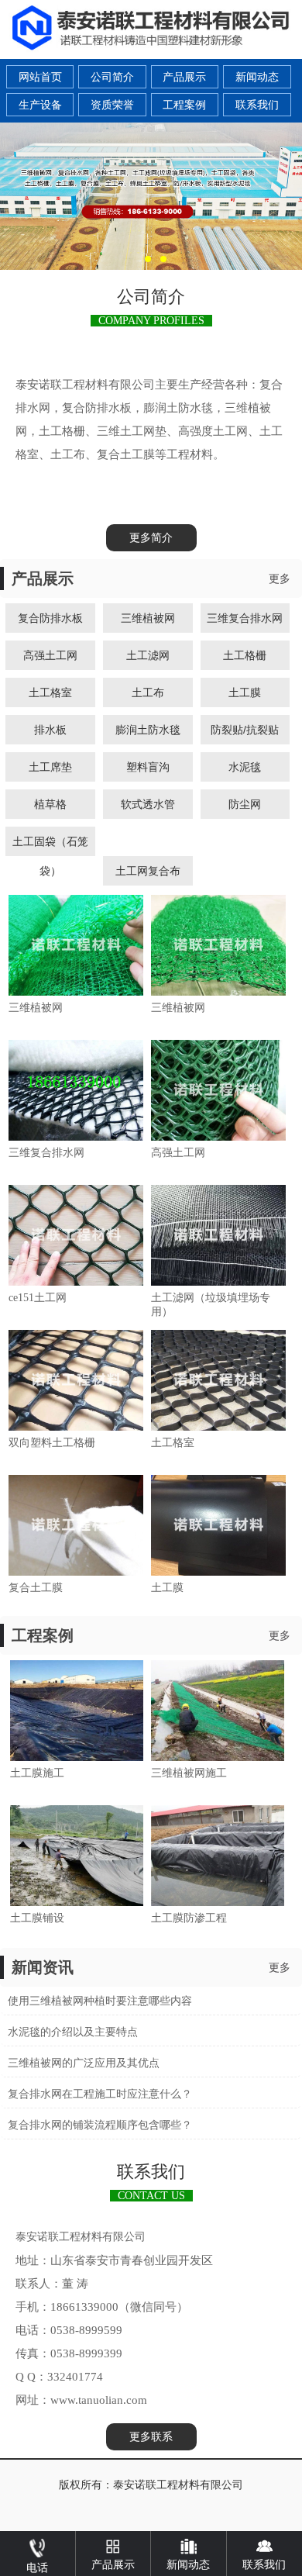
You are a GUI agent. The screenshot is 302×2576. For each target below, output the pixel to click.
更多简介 (151, 538)
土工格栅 (245, 655)
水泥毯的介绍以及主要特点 (73, 2032)
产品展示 (184, 77)
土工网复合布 (148, 871)
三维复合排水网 (245, 618)
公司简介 (112, 77)
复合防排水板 (50, 618)
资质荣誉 (112, 105)
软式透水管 (148, 804)
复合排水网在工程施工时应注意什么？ (100, 2094)
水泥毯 (245, 767)
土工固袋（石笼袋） (50, 846)
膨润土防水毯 (148, 730)
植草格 (50, 804)
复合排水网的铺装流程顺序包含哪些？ (100, 2125)
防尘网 (245, 804)
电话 (37, 2568)
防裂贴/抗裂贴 (245, 730)
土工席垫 (50, 767)
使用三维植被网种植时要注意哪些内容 (100, 2001)
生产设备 (40, 105)
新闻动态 (257, 77)
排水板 (50, 730)
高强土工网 (50, 655)
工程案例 (184, 105)
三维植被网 (148, 618)
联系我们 (257, 105)
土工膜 (245, 692)
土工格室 (50, 692)
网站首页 (40, 77)
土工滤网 (148, 655)
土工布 (148, 692)
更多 (280, 579)
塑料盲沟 (148, 767)
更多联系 (151, 2437)
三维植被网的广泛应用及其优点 (84, 2063)
